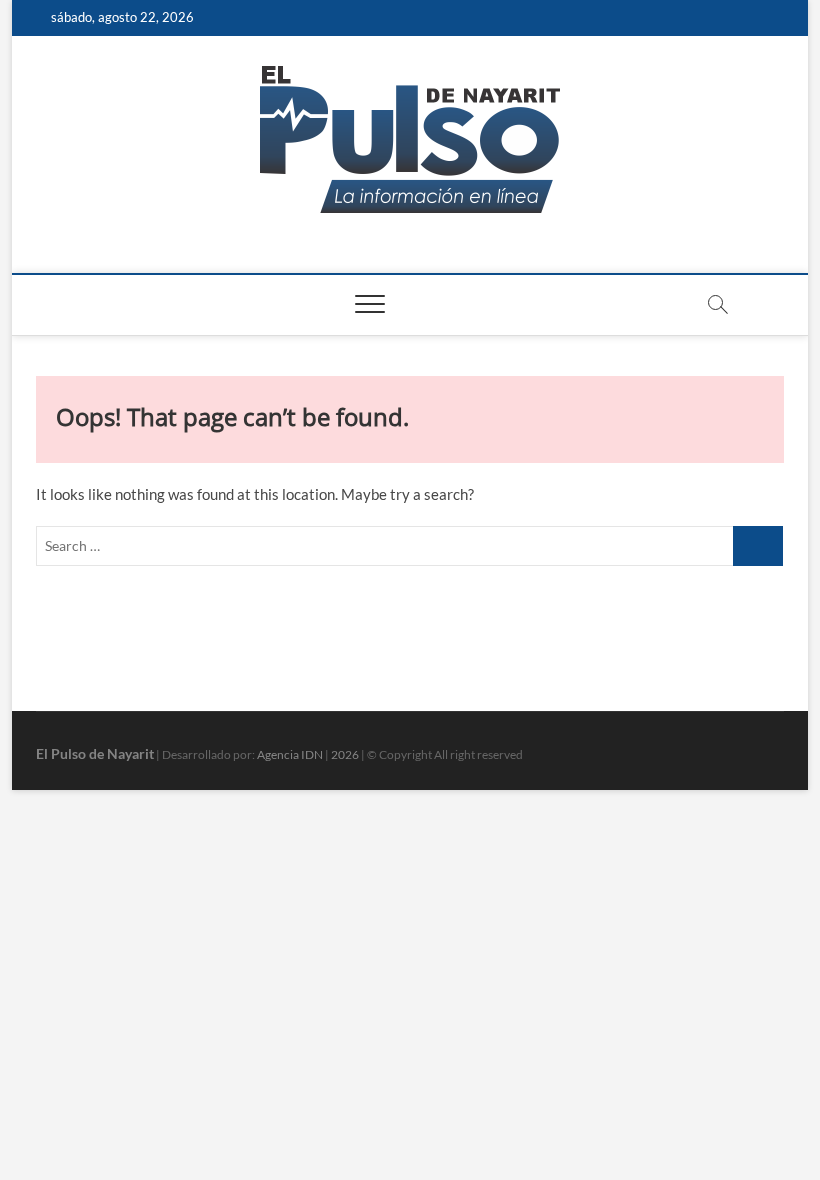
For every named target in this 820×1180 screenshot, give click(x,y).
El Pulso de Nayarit (95, 753)
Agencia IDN (290, 754)
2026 (345, 754)
